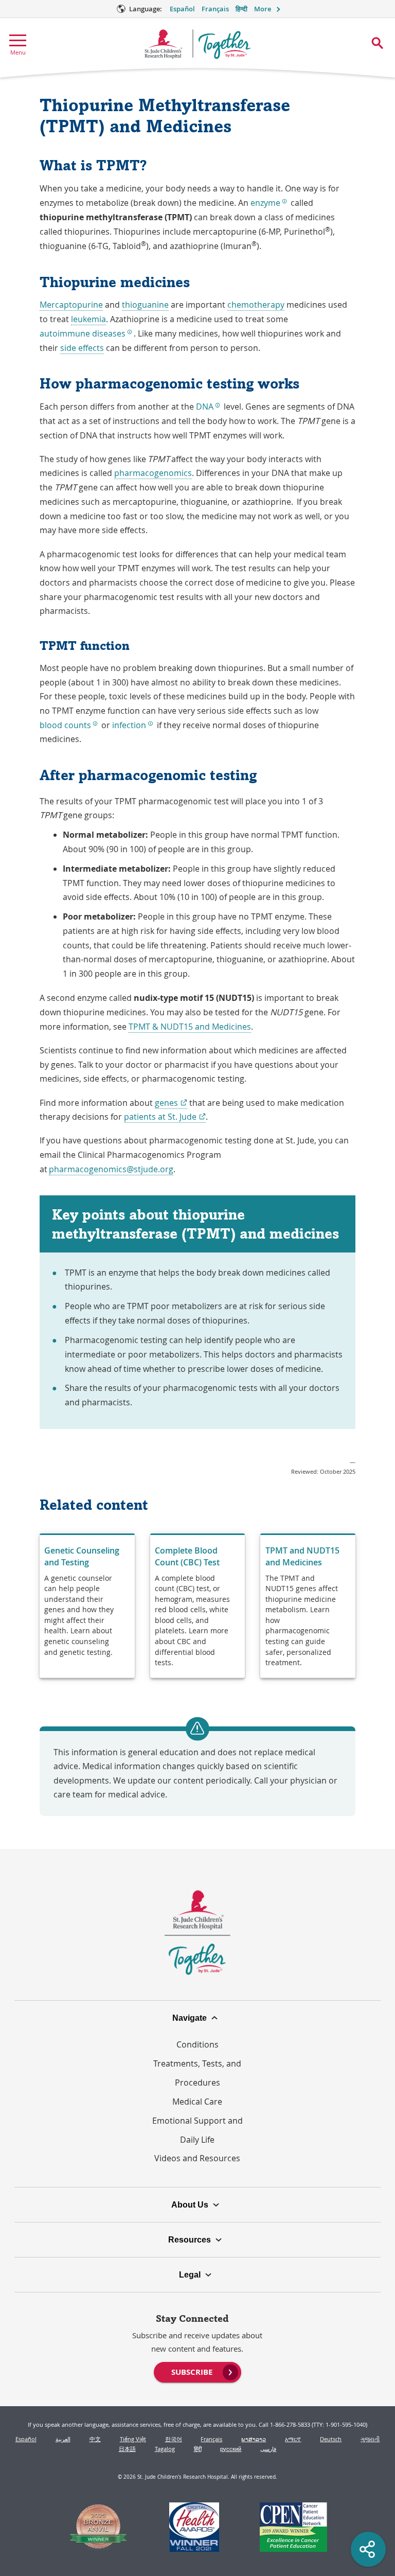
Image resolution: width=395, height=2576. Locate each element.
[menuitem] (198, 2371)
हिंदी (198, 2449)
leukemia (88, 319)
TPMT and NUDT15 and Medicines (302, 1556)
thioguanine (145, 305)
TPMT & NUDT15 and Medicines (190, 1027)
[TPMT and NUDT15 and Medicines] (308, 1606)
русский (231, 2449)
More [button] (263, 9)
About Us (190, 2204)
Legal (190, 2274)
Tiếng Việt (133, 2439)
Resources (190, 2239)
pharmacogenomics (153, 473)
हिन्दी (241, 9)
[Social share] (368, 2549)
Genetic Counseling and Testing (82, 1556)
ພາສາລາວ (254, 2439)
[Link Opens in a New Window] (98, 2528)
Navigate (190, 2018)
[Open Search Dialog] (377, 43)
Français (215, 9)
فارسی (268, 2449)
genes (171, 1103)
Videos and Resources (197, 2158)
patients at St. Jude (165, 1117)
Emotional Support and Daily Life (197, 2130)
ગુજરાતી (370, 2439)
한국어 (174, 2439)
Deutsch (331, 2439)
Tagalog (165, 2449)
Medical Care (197, 2102)
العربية (63, 2439)
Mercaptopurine (71, 305)
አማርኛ (293, 2439)
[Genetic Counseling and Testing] (87, 1606)
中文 (95, 2439)
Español (182, 9)
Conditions (197, 2044)
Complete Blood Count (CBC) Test (187, 1556)
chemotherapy (256, 305)
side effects (82, 348)
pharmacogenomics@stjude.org (111, 1169)
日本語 (127, 2449)
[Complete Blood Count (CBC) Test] (198, 1606)
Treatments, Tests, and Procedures (197, 2073)
